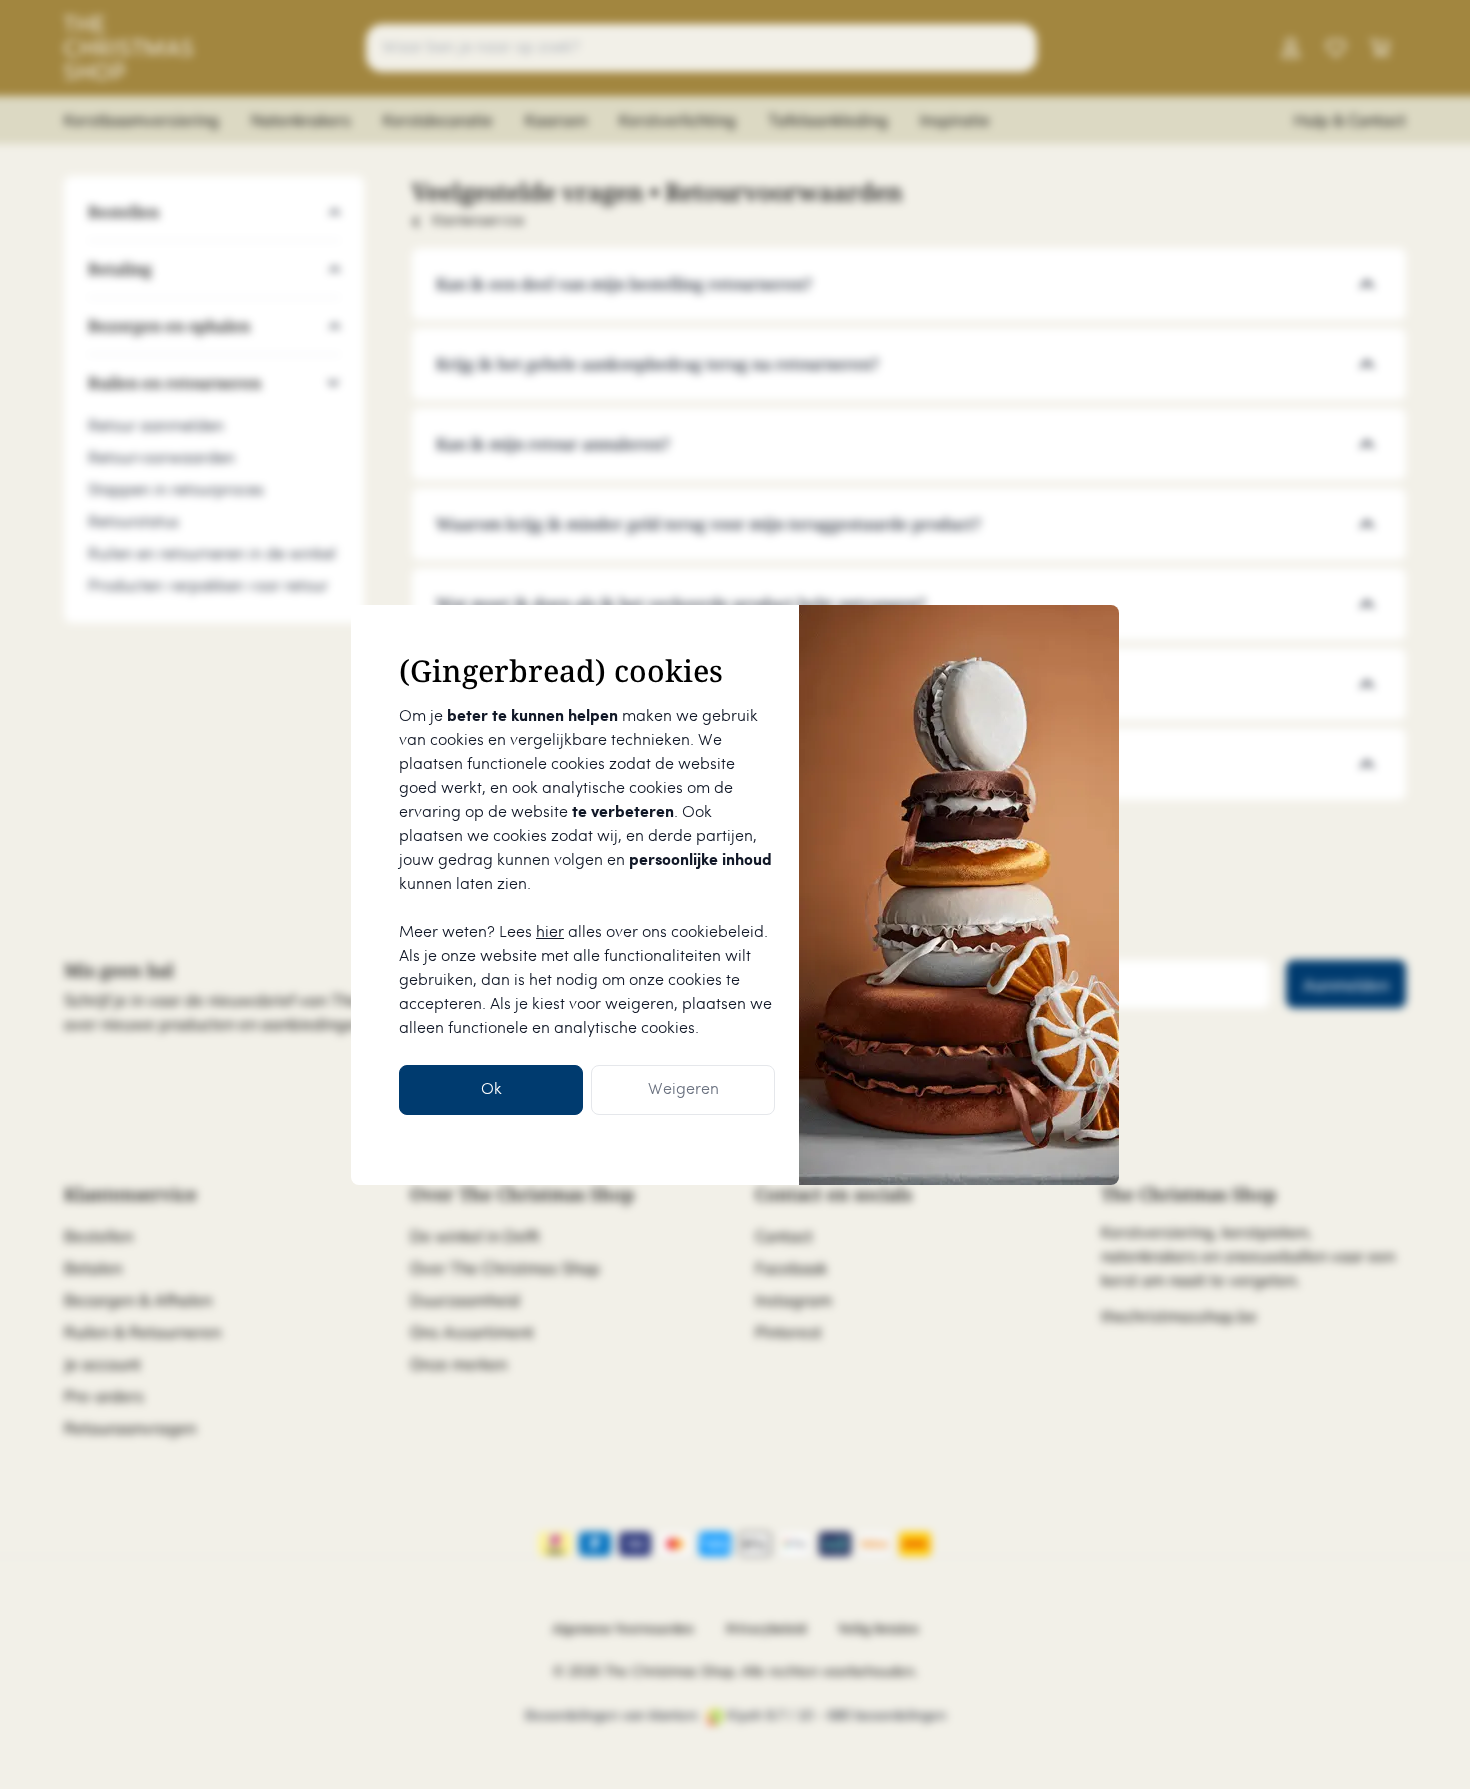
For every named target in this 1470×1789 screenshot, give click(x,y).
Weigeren (683, 1089)
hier (550, 932)
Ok (491, 1089)
